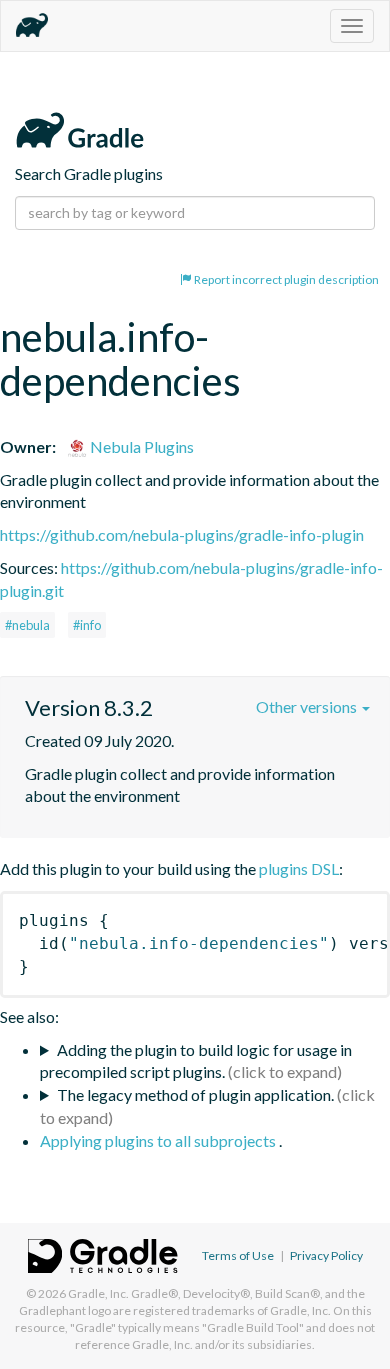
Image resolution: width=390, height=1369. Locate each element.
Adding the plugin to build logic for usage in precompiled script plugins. (196, 1061)
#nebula (27, 625)
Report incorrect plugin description (285, 279)
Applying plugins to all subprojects (159, 1140)
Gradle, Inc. (98, 1293)
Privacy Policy (326, 1255)
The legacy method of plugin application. (195, 1094)
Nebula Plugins (140, 446)
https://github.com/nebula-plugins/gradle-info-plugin (182, 534)
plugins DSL (299, 868)
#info (87, 625)
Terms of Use (238, 1255)
